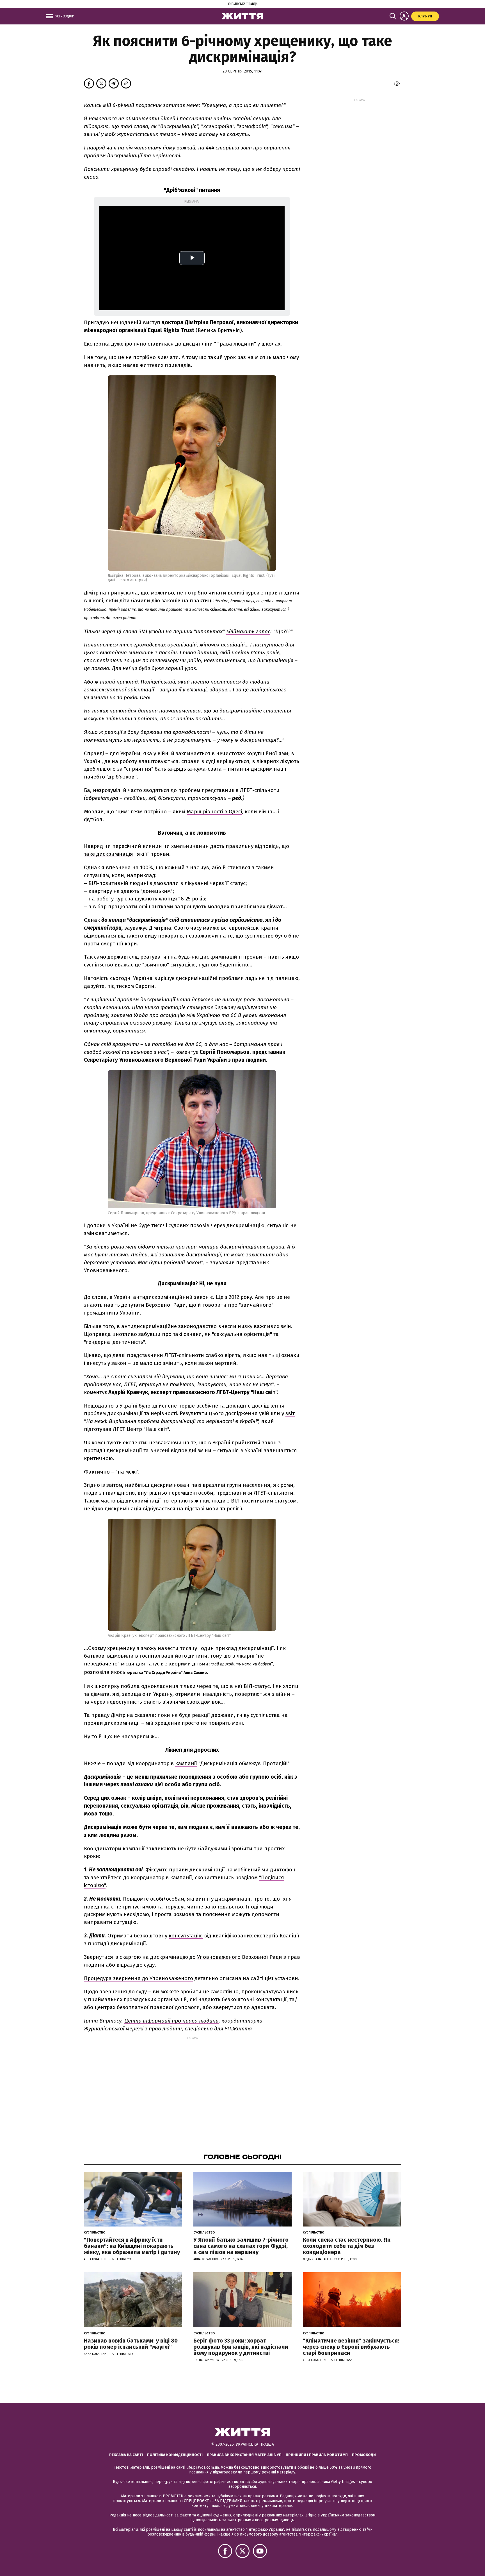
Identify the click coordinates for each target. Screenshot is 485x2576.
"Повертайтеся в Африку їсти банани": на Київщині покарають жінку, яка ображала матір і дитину (132, 2246)
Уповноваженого (219, 1957)
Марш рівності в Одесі (214, 812)
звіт (290, 1413)
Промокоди (364, 2455)
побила (130, 1686)
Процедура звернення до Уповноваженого (139, 1978)
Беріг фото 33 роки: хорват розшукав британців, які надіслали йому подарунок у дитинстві (241, 2347)
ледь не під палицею (272, 978)
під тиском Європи (131, 986)
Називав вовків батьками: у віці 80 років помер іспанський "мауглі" (131, 2344)
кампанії (186, 1763)
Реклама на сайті (126, 2455)
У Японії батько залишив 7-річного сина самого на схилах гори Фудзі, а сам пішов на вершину (241, 2246)
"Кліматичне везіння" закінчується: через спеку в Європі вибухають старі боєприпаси (351, 2347)
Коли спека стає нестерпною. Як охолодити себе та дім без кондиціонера (347, 2246)
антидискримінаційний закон (171, 1297)
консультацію (186, 1936)
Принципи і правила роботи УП (317, 2455)
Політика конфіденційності (175, 2455)
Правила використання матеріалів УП (244, 2455)
